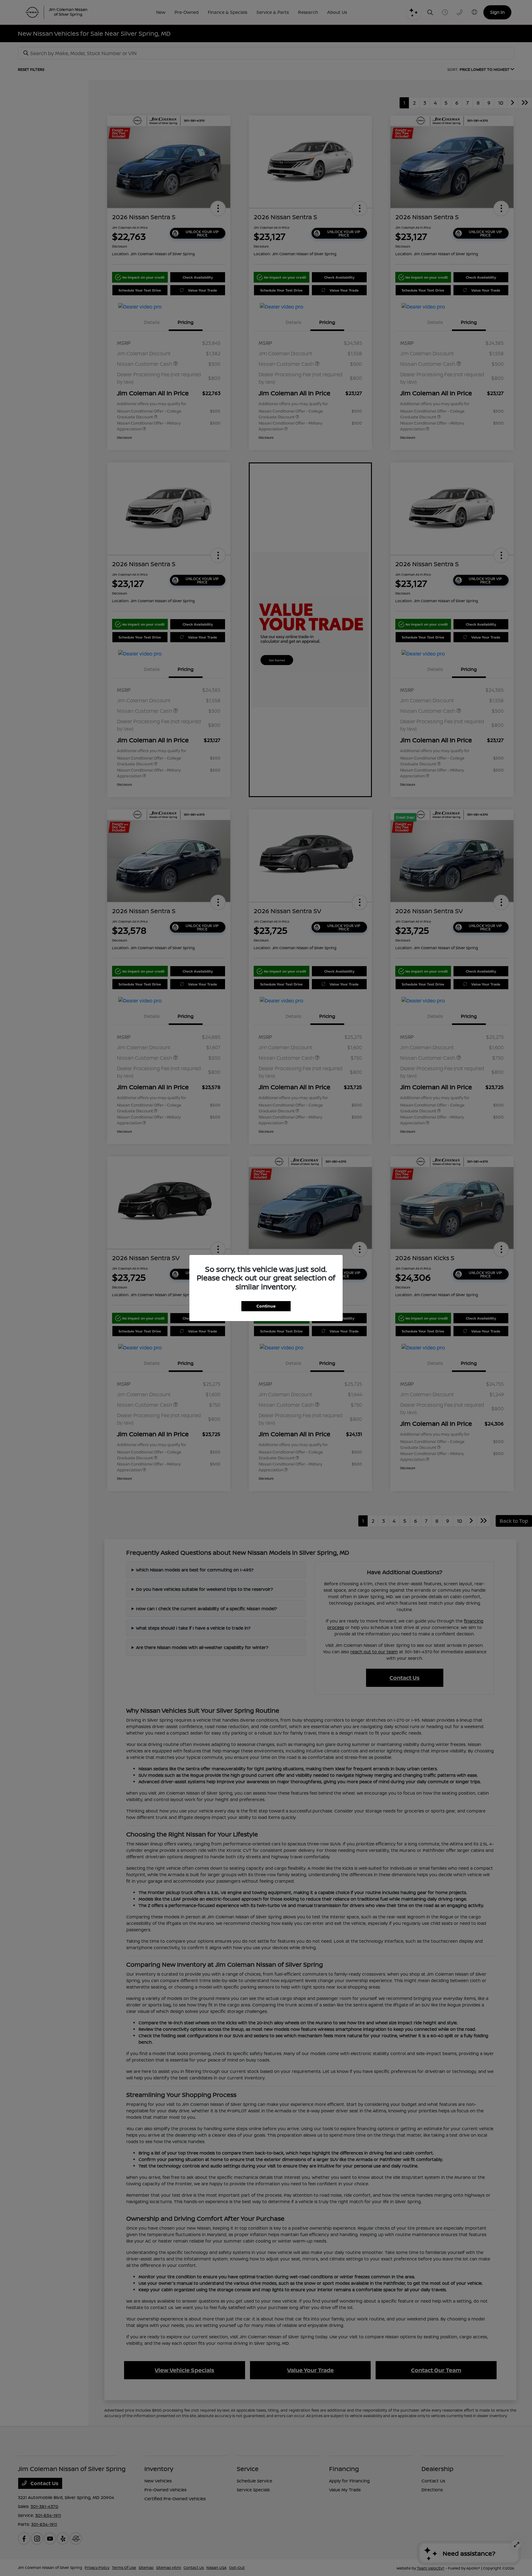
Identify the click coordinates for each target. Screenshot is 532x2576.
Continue (266, 1306)
